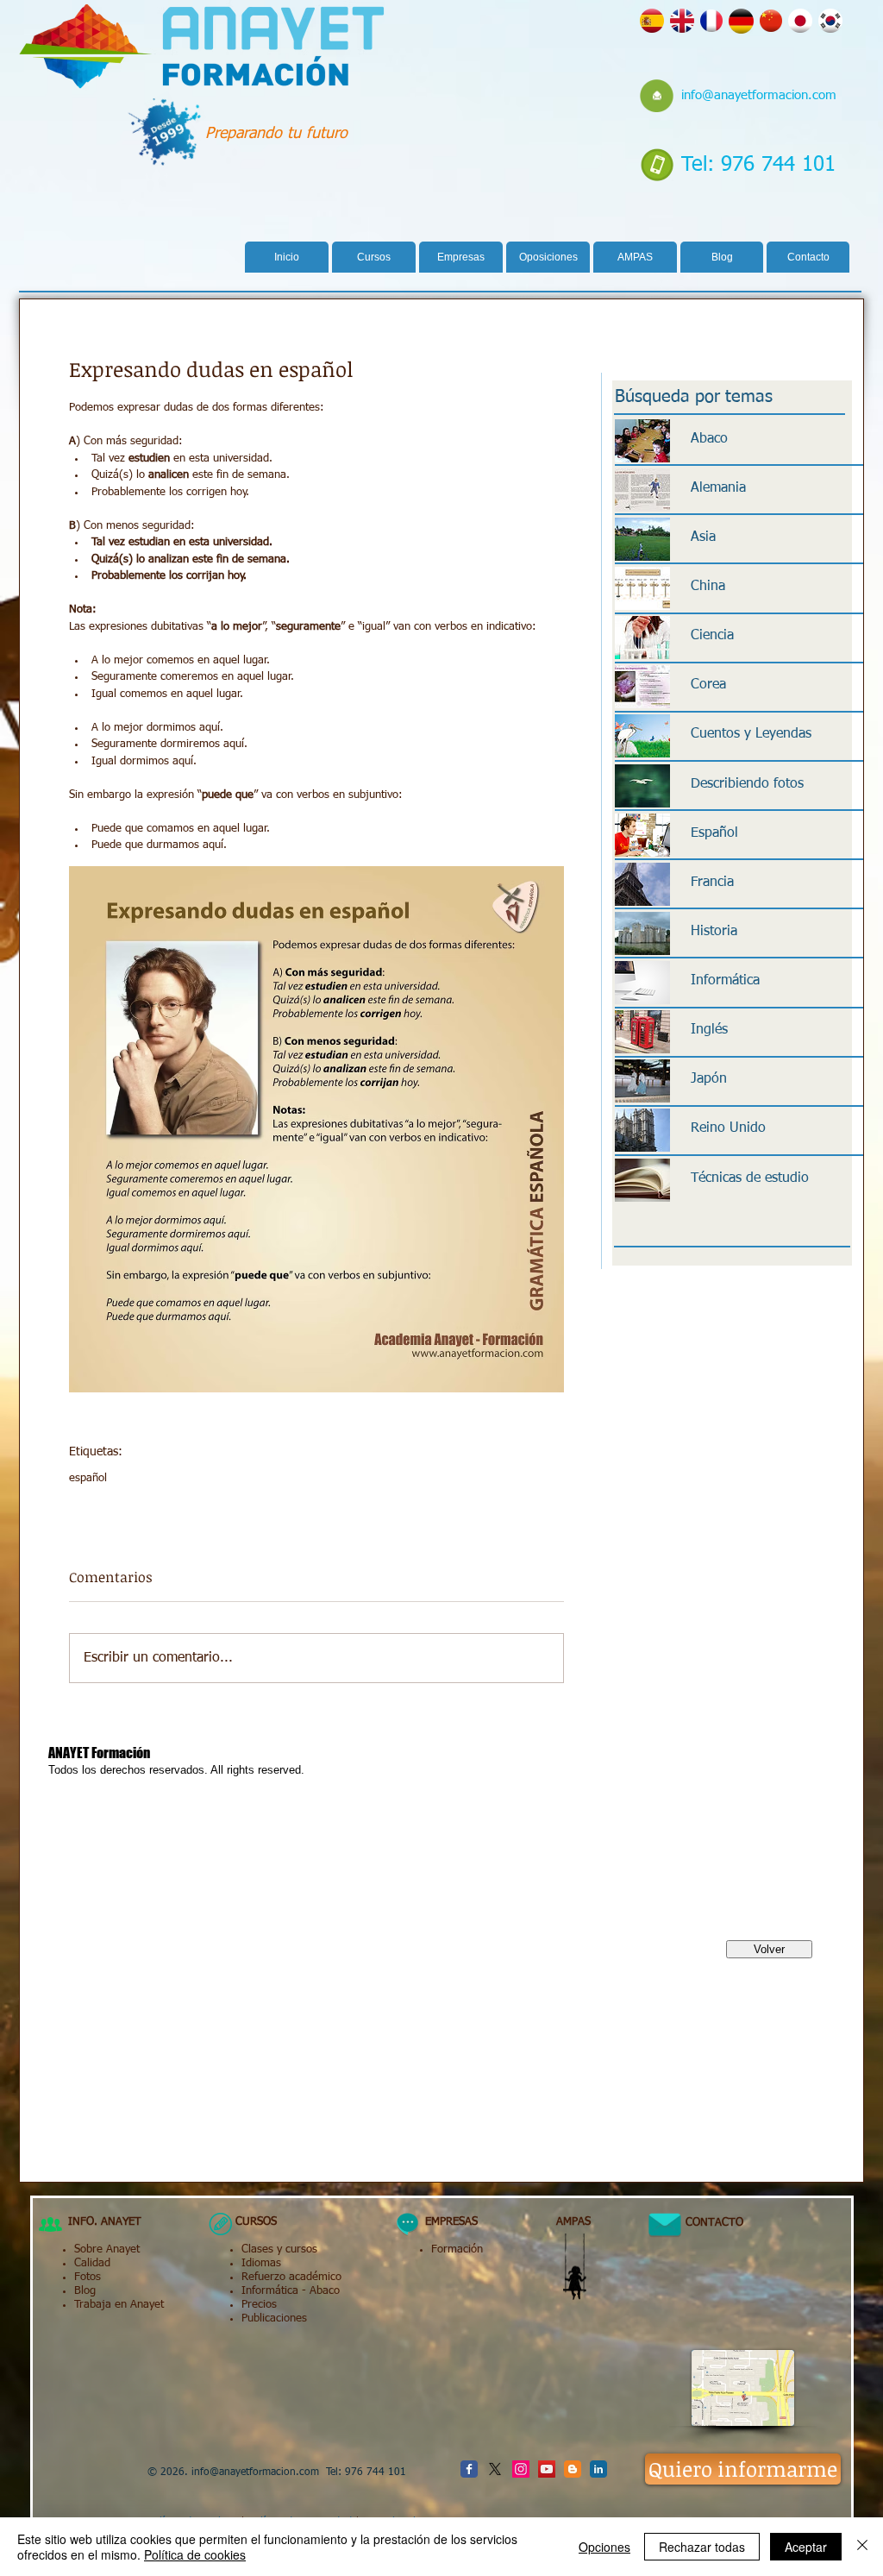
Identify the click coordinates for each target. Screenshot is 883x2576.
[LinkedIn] (598, 2469)
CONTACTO (708, 2223)
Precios (259, 2305)
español (88, 1478)
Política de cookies (195, 2554)
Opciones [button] (604, 2547)
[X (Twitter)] (495, 2469)
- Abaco (319, 2291)
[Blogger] (573, 2469)
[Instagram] (521, 2469)
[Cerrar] (862, 2547)
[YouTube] (547, 2469)
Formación (457, 2249)
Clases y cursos (279, 2249)
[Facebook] (469, 2469)
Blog (85, 2291)
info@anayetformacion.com (759, 95)
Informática (270, 2291)
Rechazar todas (702, 2547)
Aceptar (806, 2547)
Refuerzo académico (291, 2277)
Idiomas (261, 2263)
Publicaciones (274, 2318)
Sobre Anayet (107, 2249)
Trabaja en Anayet (119, 2305)
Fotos (88, 2277)
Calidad (92, 2263)
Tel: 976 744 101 (758, 165)
